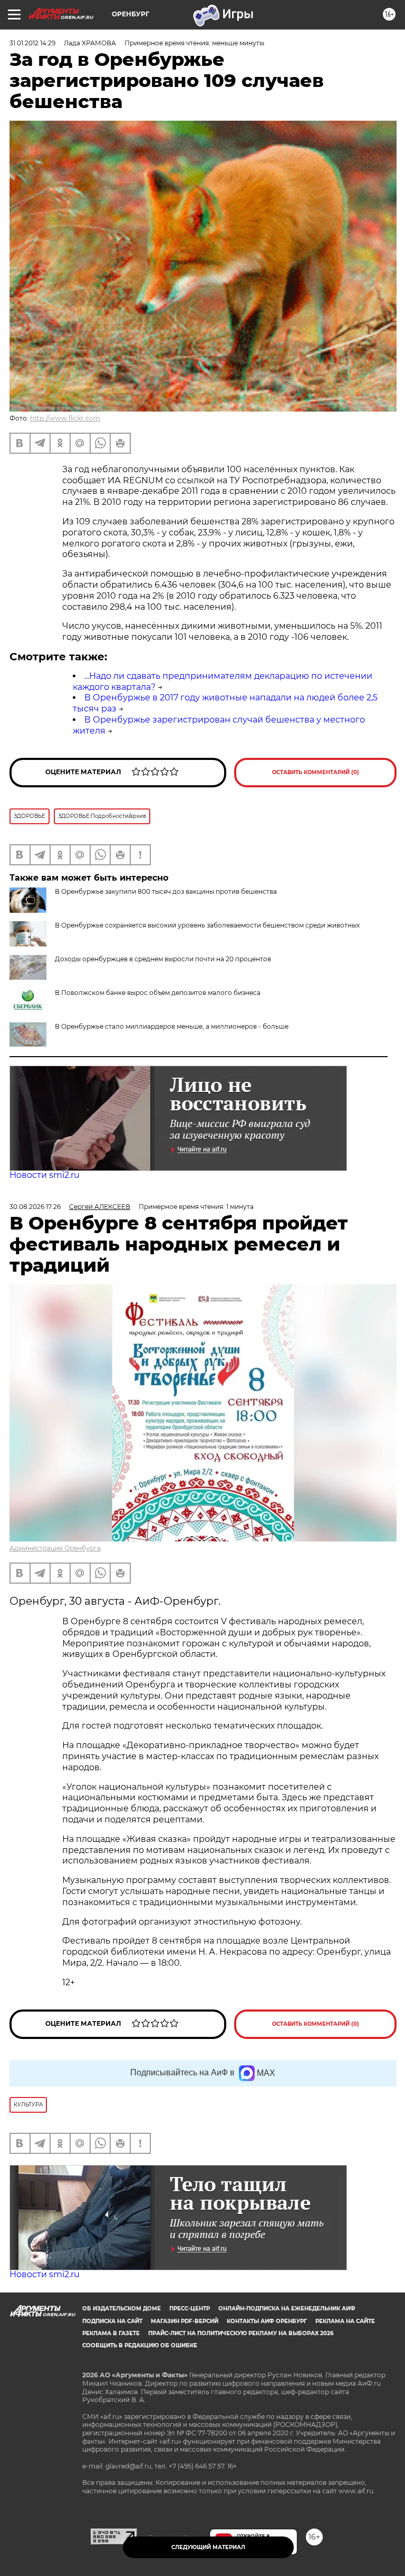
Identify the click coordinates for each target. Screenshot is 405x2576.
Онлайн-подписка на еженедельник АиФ (287, 2309)
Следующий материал (208, 2547)
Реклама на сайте (345, 2321)
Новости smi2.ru (45, 1175)
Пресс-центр (190, 2309)
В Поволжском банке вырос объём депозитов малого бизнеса (158, 993)
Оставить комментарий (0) (316, 772)
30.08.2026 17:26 (35, 1207)
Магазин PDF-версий (185, 2321)
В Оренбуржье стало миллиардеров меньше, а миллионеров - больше (172, 1026)
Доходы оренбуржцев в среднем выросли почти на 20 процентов (163, 959)
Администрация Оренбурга (55, 1548)
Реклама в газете (111, 2333)
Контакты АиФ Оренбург (267, 2321)
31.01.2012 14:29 (32, 43)
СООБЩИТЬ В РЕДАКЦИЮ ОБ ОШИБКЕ (140, 2345)
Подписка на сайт (112, 2321)
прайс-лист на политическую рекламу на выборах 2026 (241, 2333)
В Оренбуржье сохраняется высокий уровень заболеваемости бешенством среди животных (207, 925)
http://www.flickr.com (65, 418)
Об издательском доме (122, 2309)
